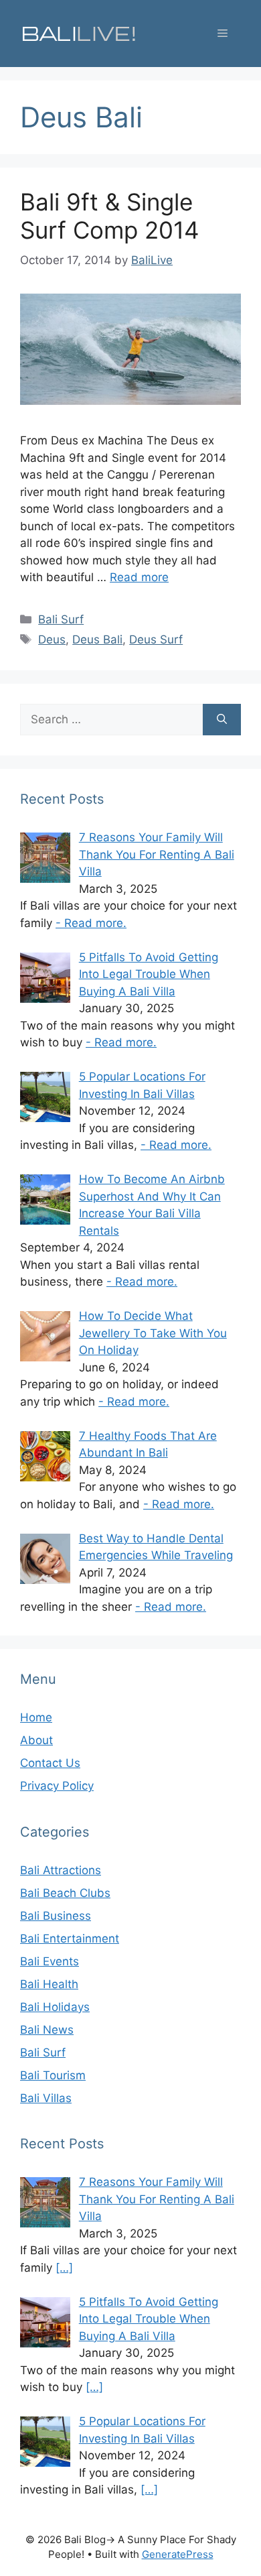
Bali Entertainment (70, 1939)
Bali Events (50, 1961)
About (36, 1740)
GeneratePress (178, 2554)
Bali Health (49, 1984)
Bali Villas (46, 2098)
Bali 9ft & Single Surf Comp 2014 (109, 216)
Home (36, 1717)
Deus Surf (156, 639)
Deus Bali (97, 639)
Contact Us (50, 1763)
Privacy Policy (57, 1786)
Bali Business (56, 1916)
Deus (52, 639)
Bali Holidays (55, 2007)
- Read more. (91, 923)
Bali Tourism (53, 2075)
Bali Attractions (61, 1870)
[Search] (222, 720)
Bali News (47, 2030)
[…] (64, 2268)
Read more (139, 577)
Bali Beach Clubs (65, 1893)
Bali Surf (61, 619)
